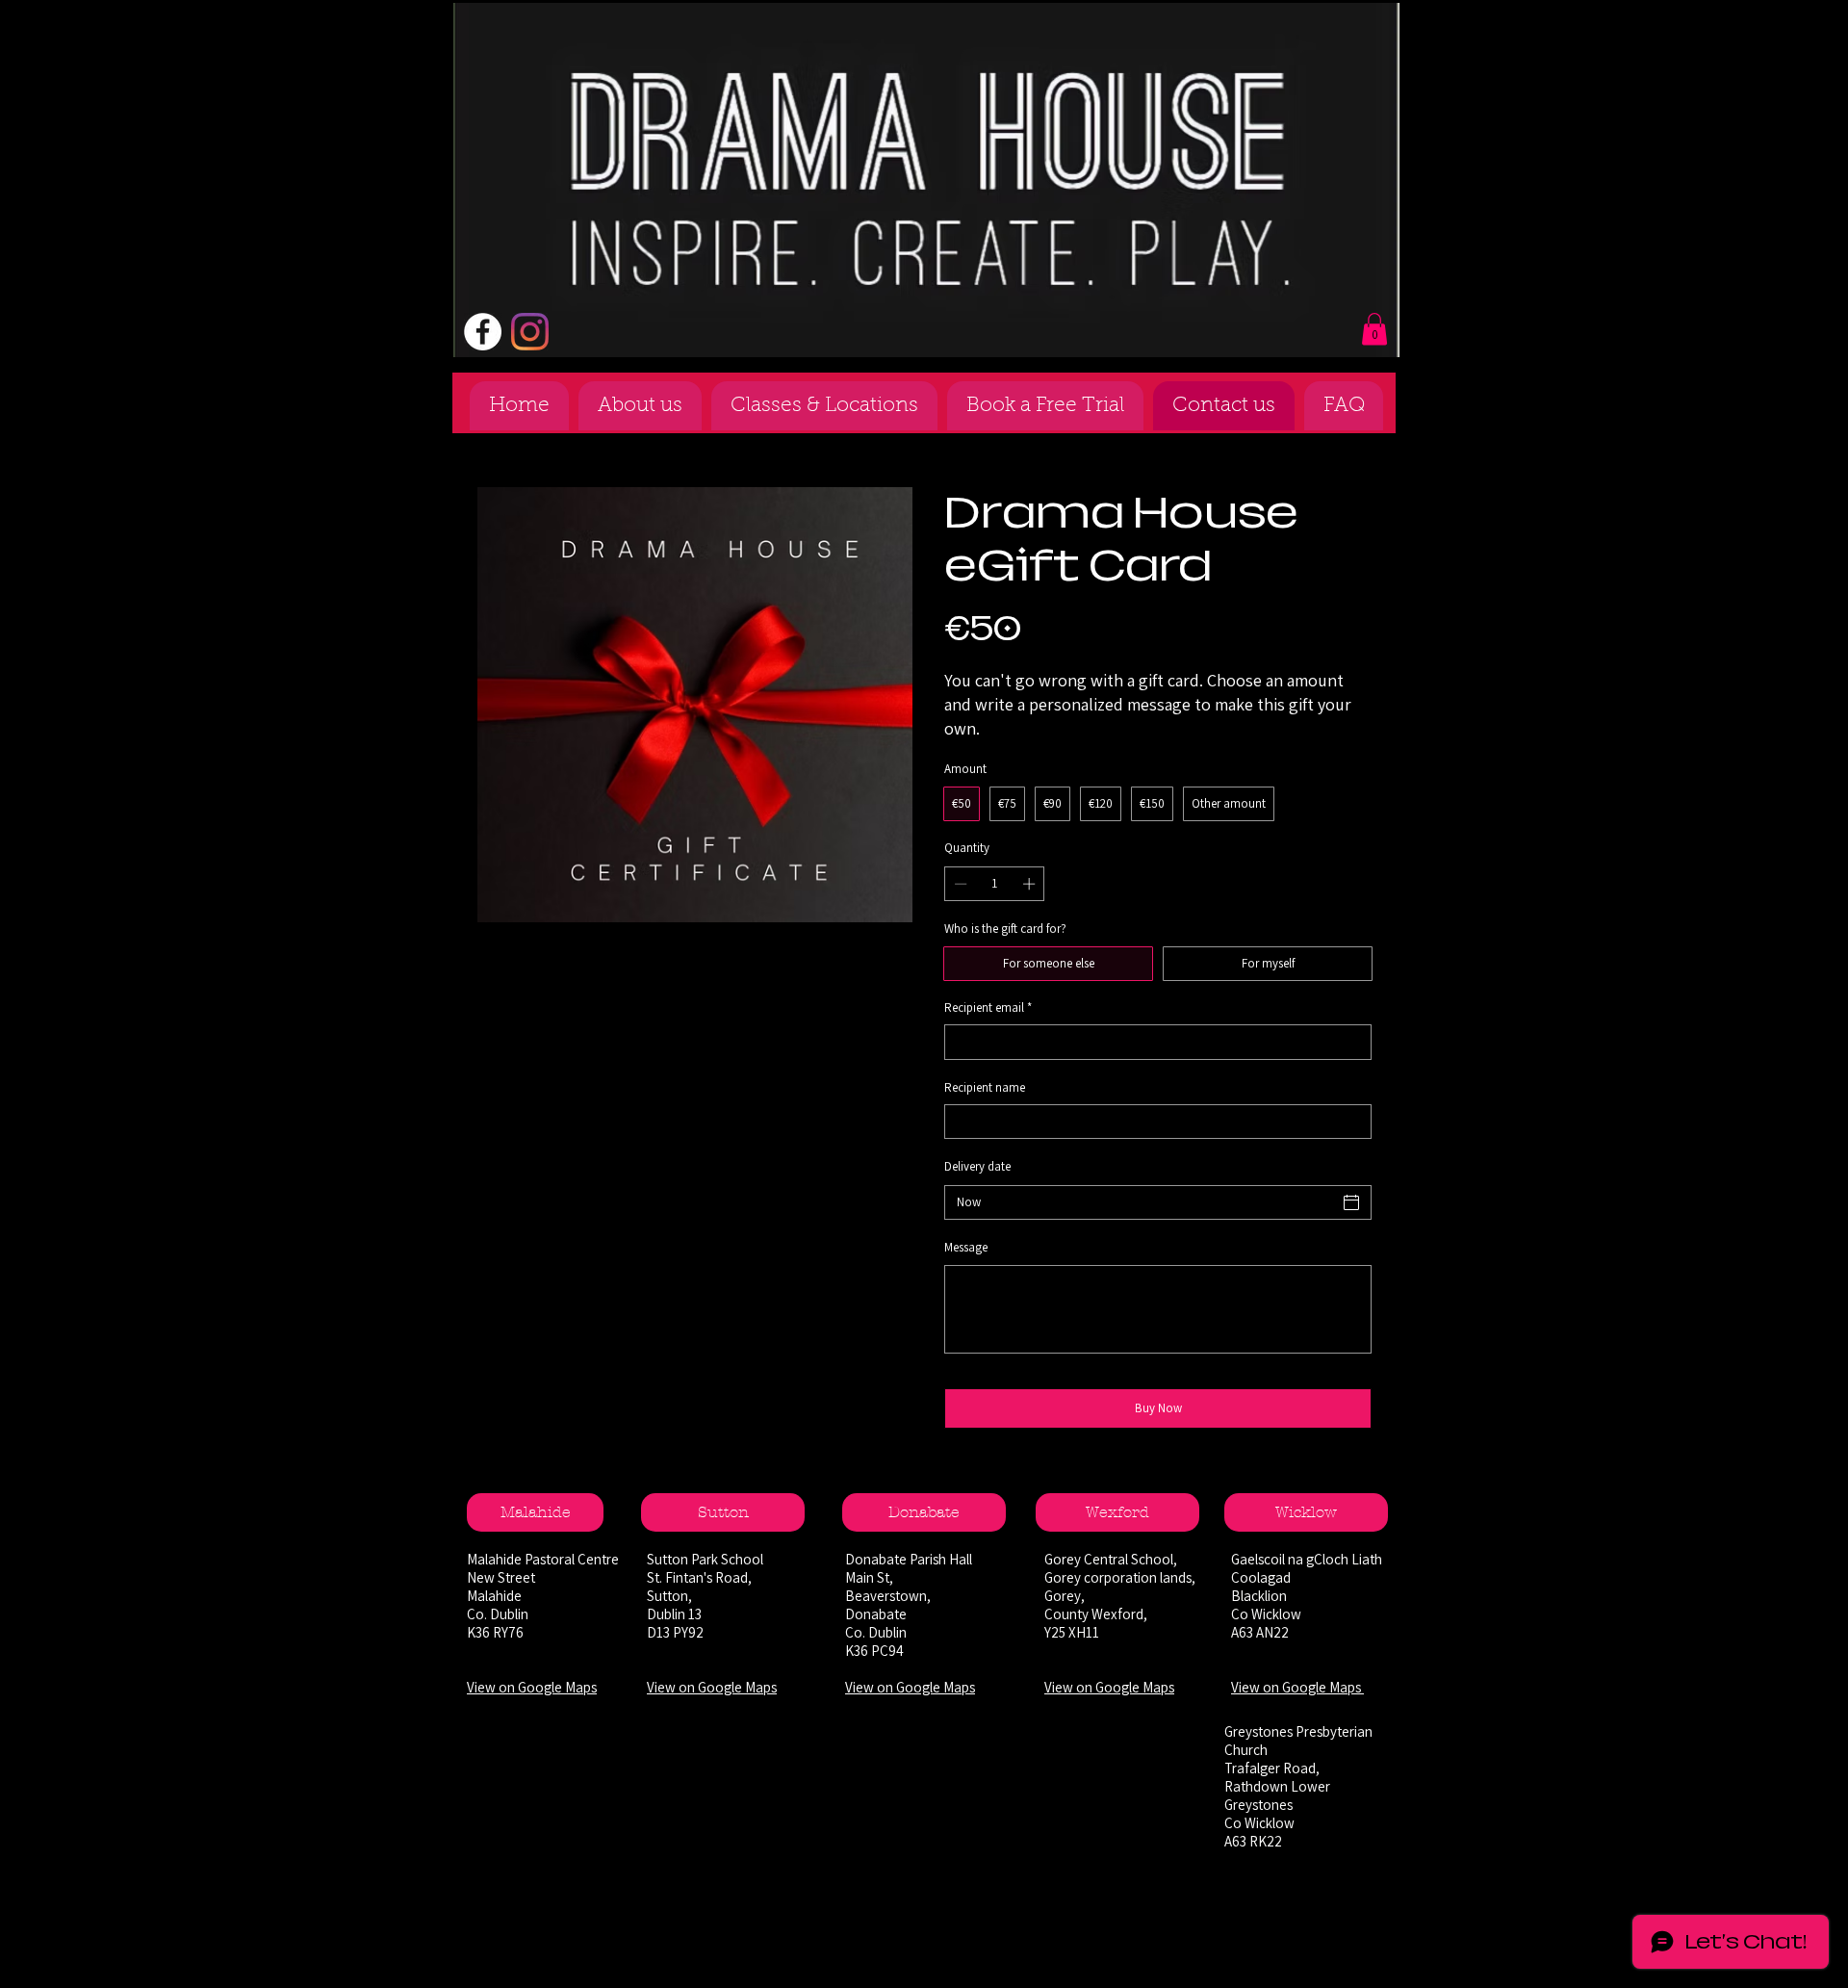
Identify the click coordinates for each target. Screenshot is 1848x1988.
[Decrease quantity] (959, 884)
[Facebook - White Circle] (483, 332)
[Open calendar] (1351, 1202)
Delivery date (977, 1166)
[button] (1374, 329)
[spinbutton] (995, 884)
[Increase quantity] (1031, 884)
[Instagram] (530, 332)
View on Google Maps (532, 1687)
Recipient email (988, 1007)
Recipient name (985, 1087)
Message (966, 1247)
